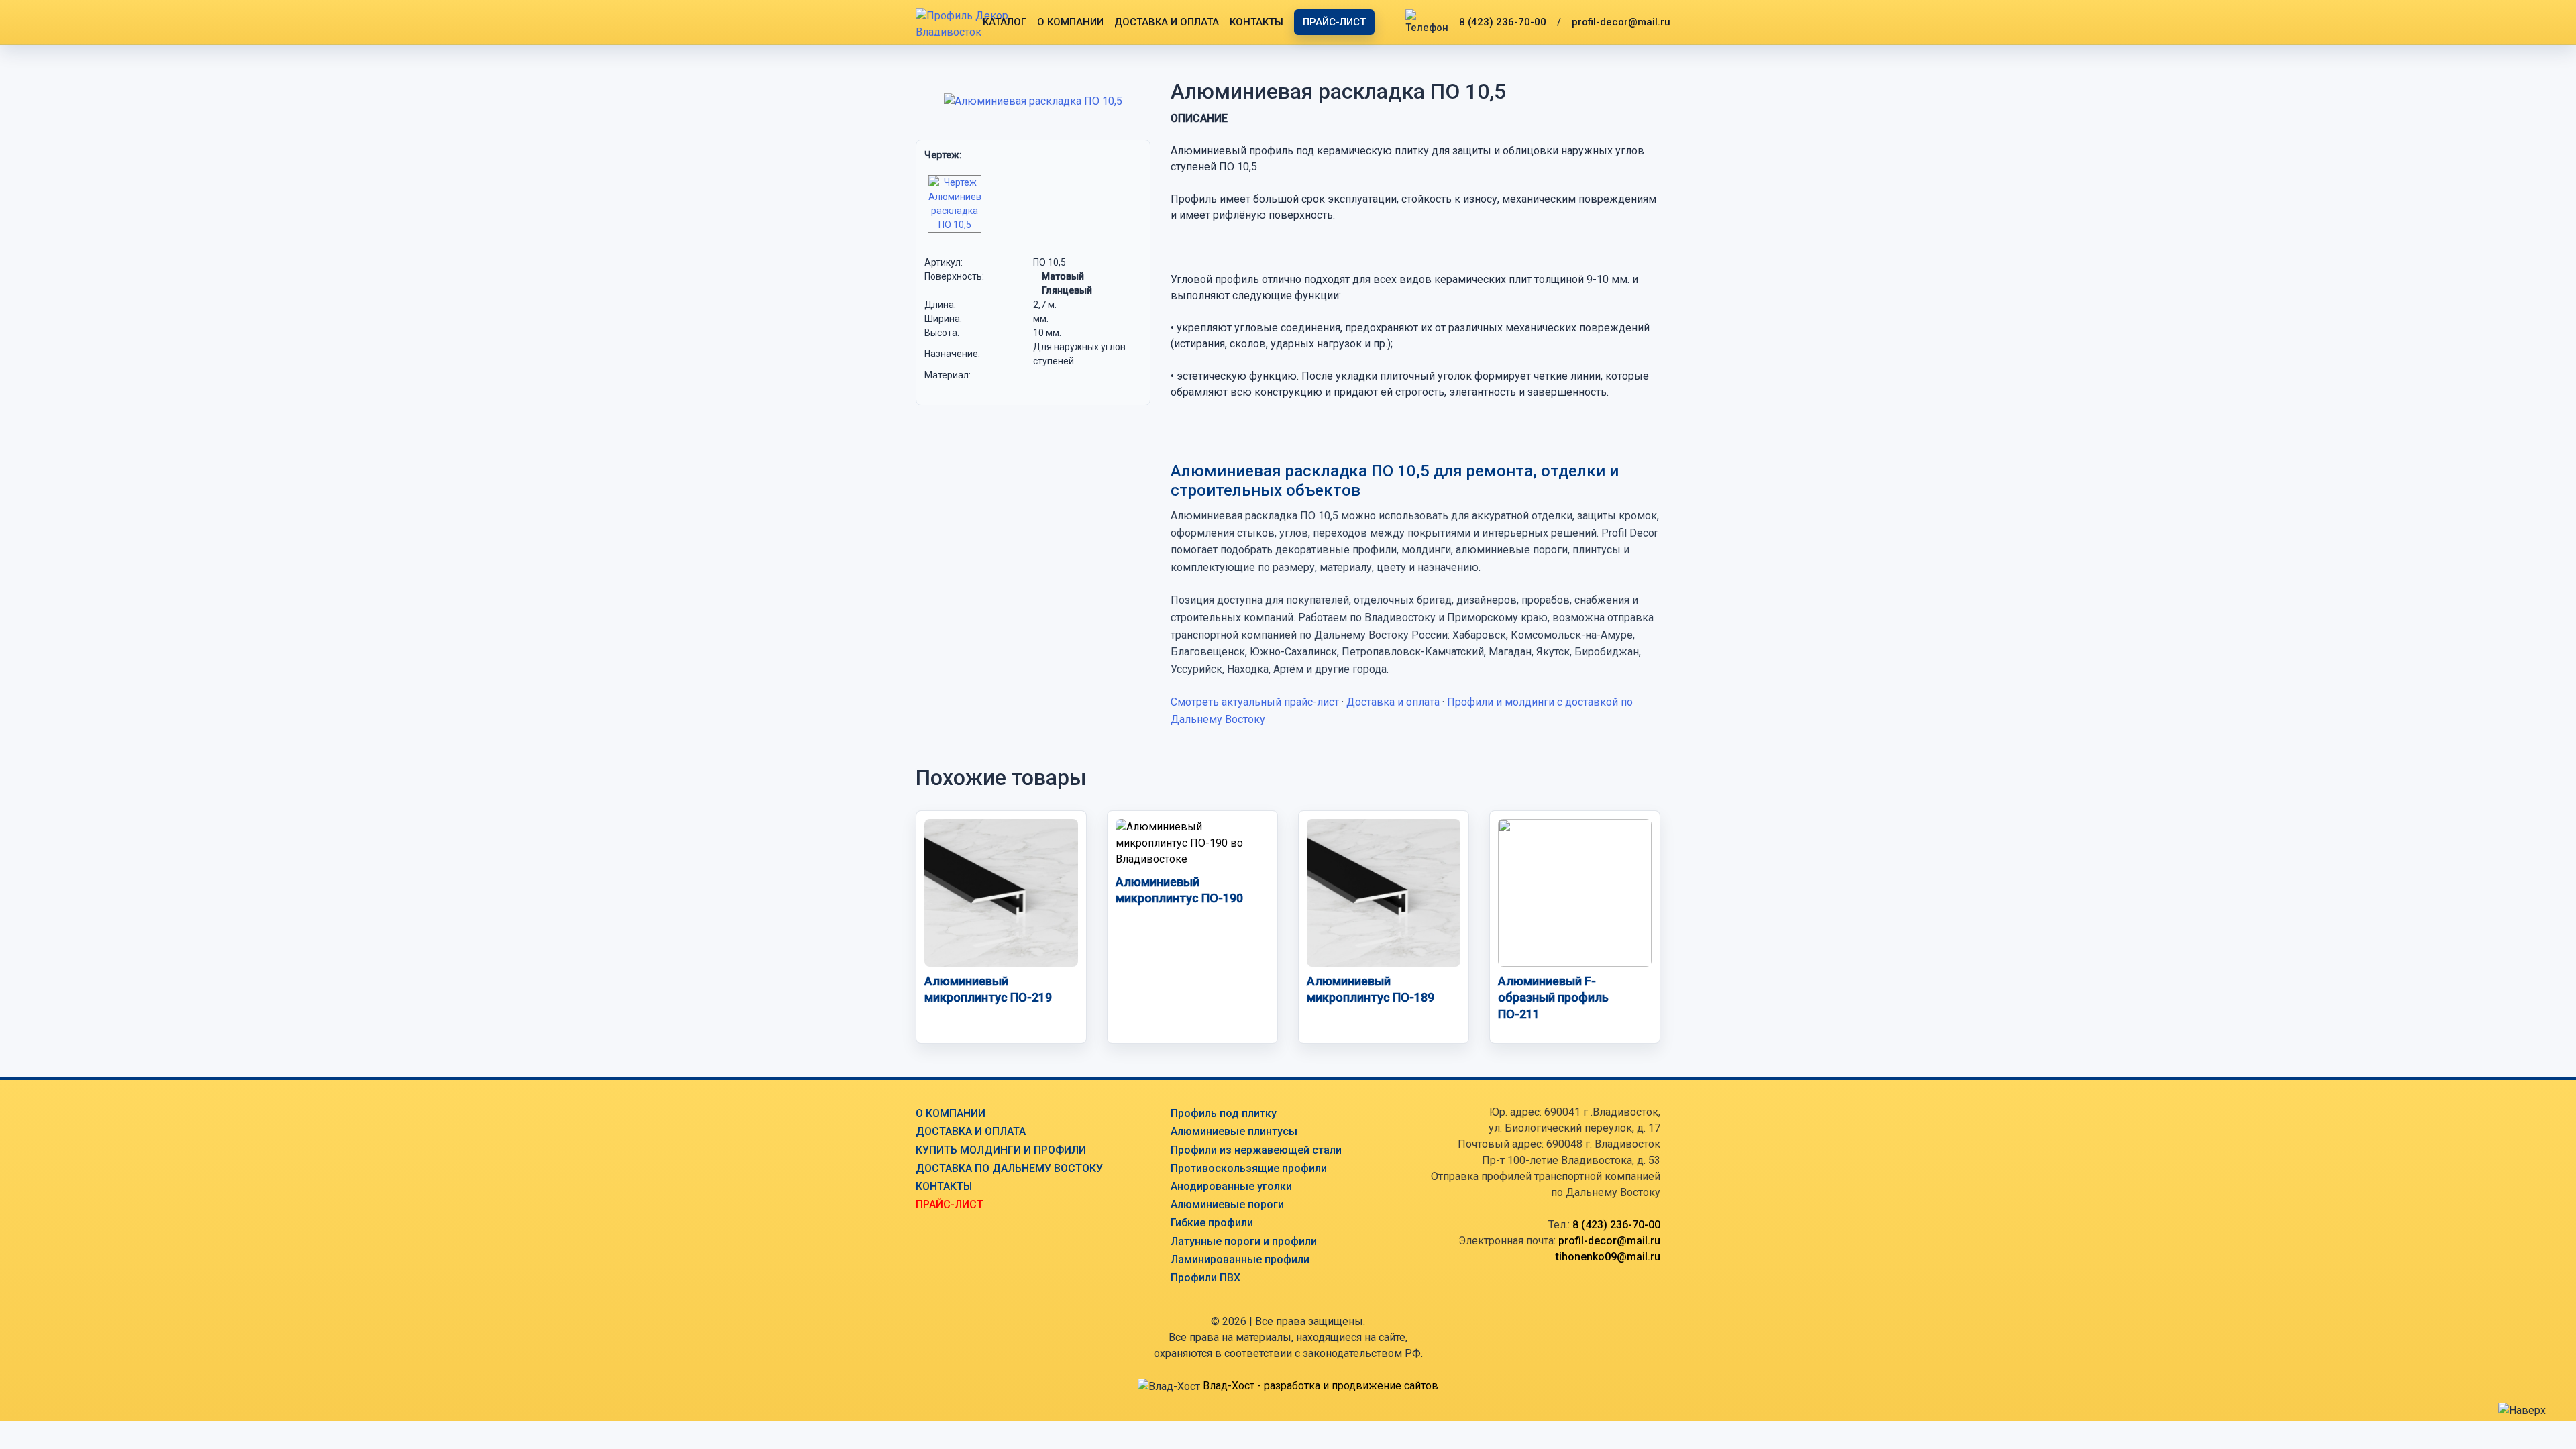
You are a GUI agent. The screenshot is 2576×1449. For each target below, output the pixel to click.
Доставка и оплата (1393, 702)
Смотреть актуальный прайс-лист (1255, 702)
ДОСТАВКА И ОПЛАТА (1167, 22)
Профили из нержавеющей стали (1256, 1150)
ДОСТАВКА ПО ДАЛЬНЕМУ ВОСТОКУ (1009, 1168)
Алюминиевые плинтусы (1234, 1131)
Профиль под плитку (1224, 1113)
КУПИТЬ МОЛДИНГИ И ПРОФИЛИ (1001, 1150)
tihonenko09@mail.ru (1608, 1257)
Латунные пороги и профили (1244, 1241)
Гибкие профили (1212, 1223)
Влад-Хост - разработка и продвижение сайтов (1321, 1386)
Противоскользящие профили (1249, 1168)
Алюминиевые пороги (1227, 1204)
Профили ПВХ (1205, 1278)
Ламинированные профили (1240, 1259)
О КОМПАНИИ (1070, 22)
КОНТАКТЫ (1256, 22)
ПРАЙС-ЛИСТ (1334, 22)
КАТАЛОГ (1005, 22)
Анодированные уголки (1231, 1186)
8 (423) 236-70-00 (1503, 22)
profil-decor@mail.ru (1621, 22)
